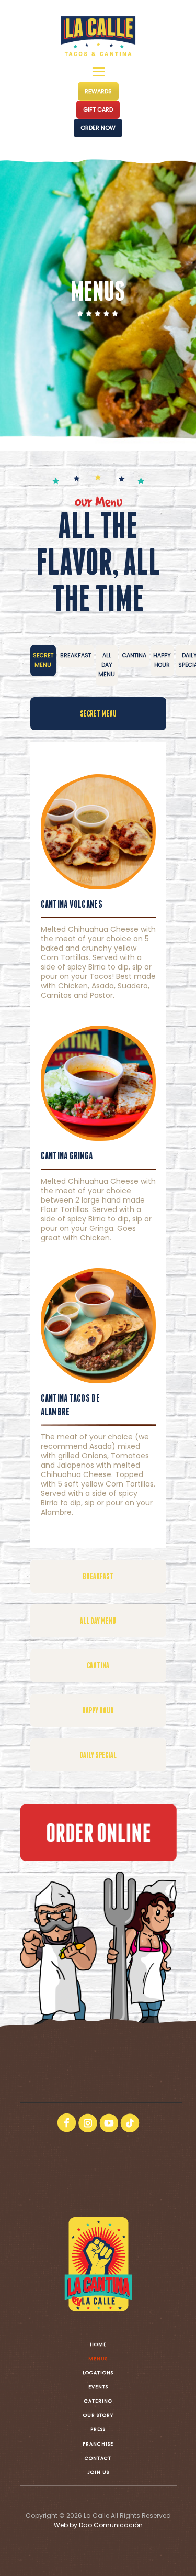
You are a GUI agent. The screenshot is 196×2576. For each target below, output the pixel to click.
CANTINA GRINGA (67, 1155)
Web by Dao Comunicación (98, 2525)
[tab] (43, 660)
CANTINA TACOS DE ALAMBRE (70, 1405)
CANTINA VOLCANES (72, 904)
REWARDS (98, 91)
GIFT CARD (98, 109)
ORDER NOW (98, 128)
